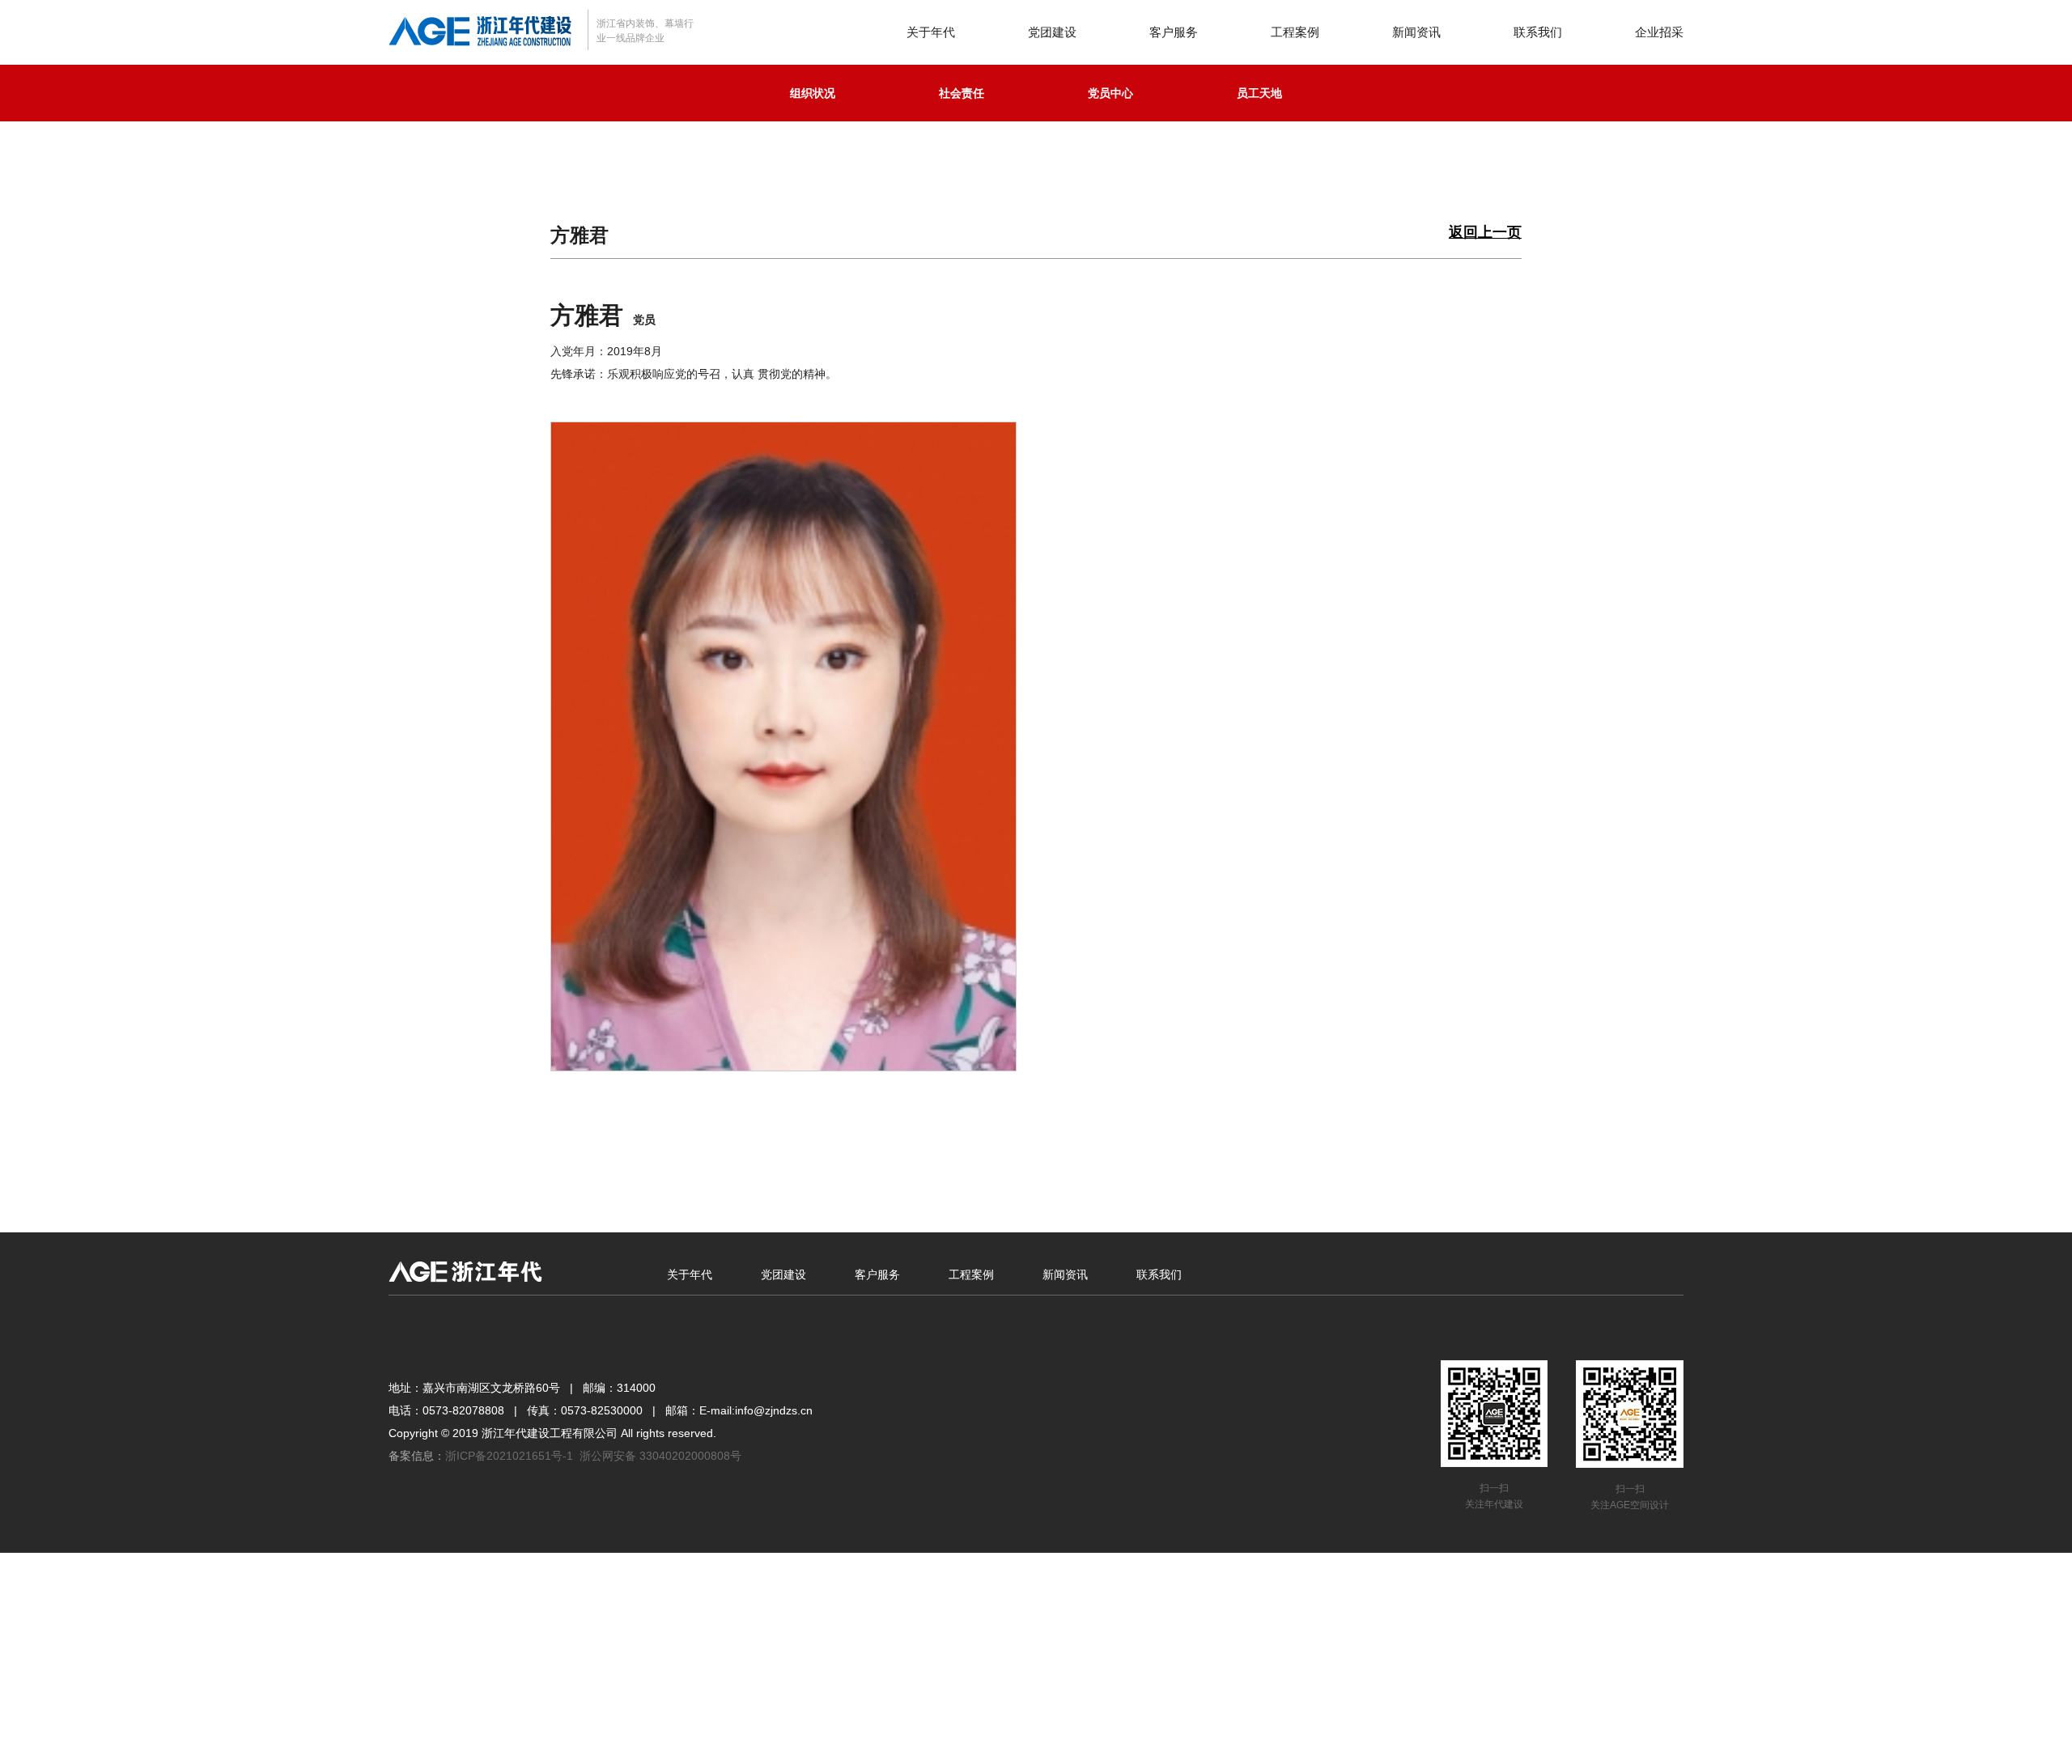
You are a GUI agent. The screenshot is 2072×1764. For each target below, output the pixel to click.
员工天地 (1259, 93)
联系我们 (1538, 32)
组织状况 (813, 93)
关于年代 (931, 32)
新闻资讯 (1416, 32)
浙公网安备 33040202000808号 (660, 1456)
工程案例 (1295, 32)
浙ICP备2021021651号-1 (509, 1456)
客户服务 (1174, 32)
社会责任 (962, 93)
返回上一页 (1485, 233)
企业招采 (1659, 32)
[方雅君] (783, 745)
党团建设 (1052, 32)
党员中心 (1110, 93)
